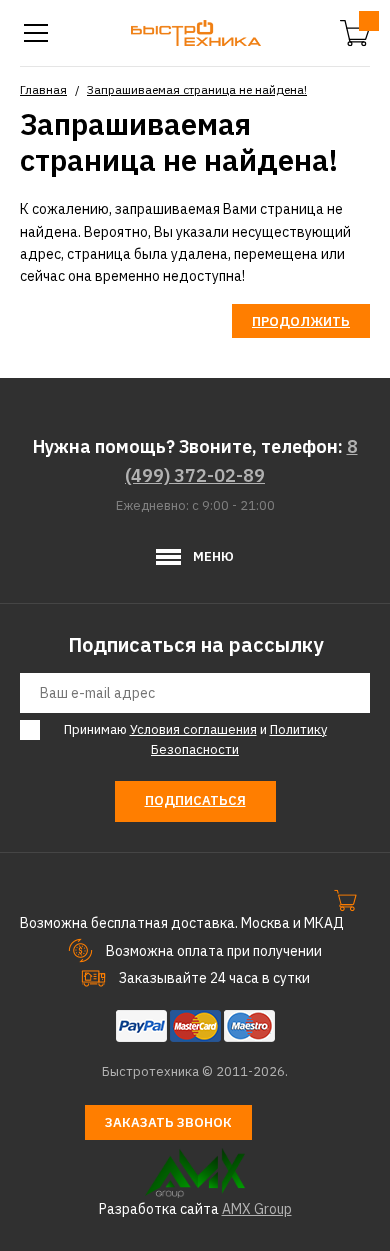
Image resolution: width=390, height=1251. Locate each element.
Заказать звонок (168, 1122)
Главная (43, 89)
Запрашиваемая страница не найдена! (197, 89)
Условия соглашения (193, 729)
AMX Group (257, 1209)
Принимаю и (195, 740)
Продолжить (301, 321)
